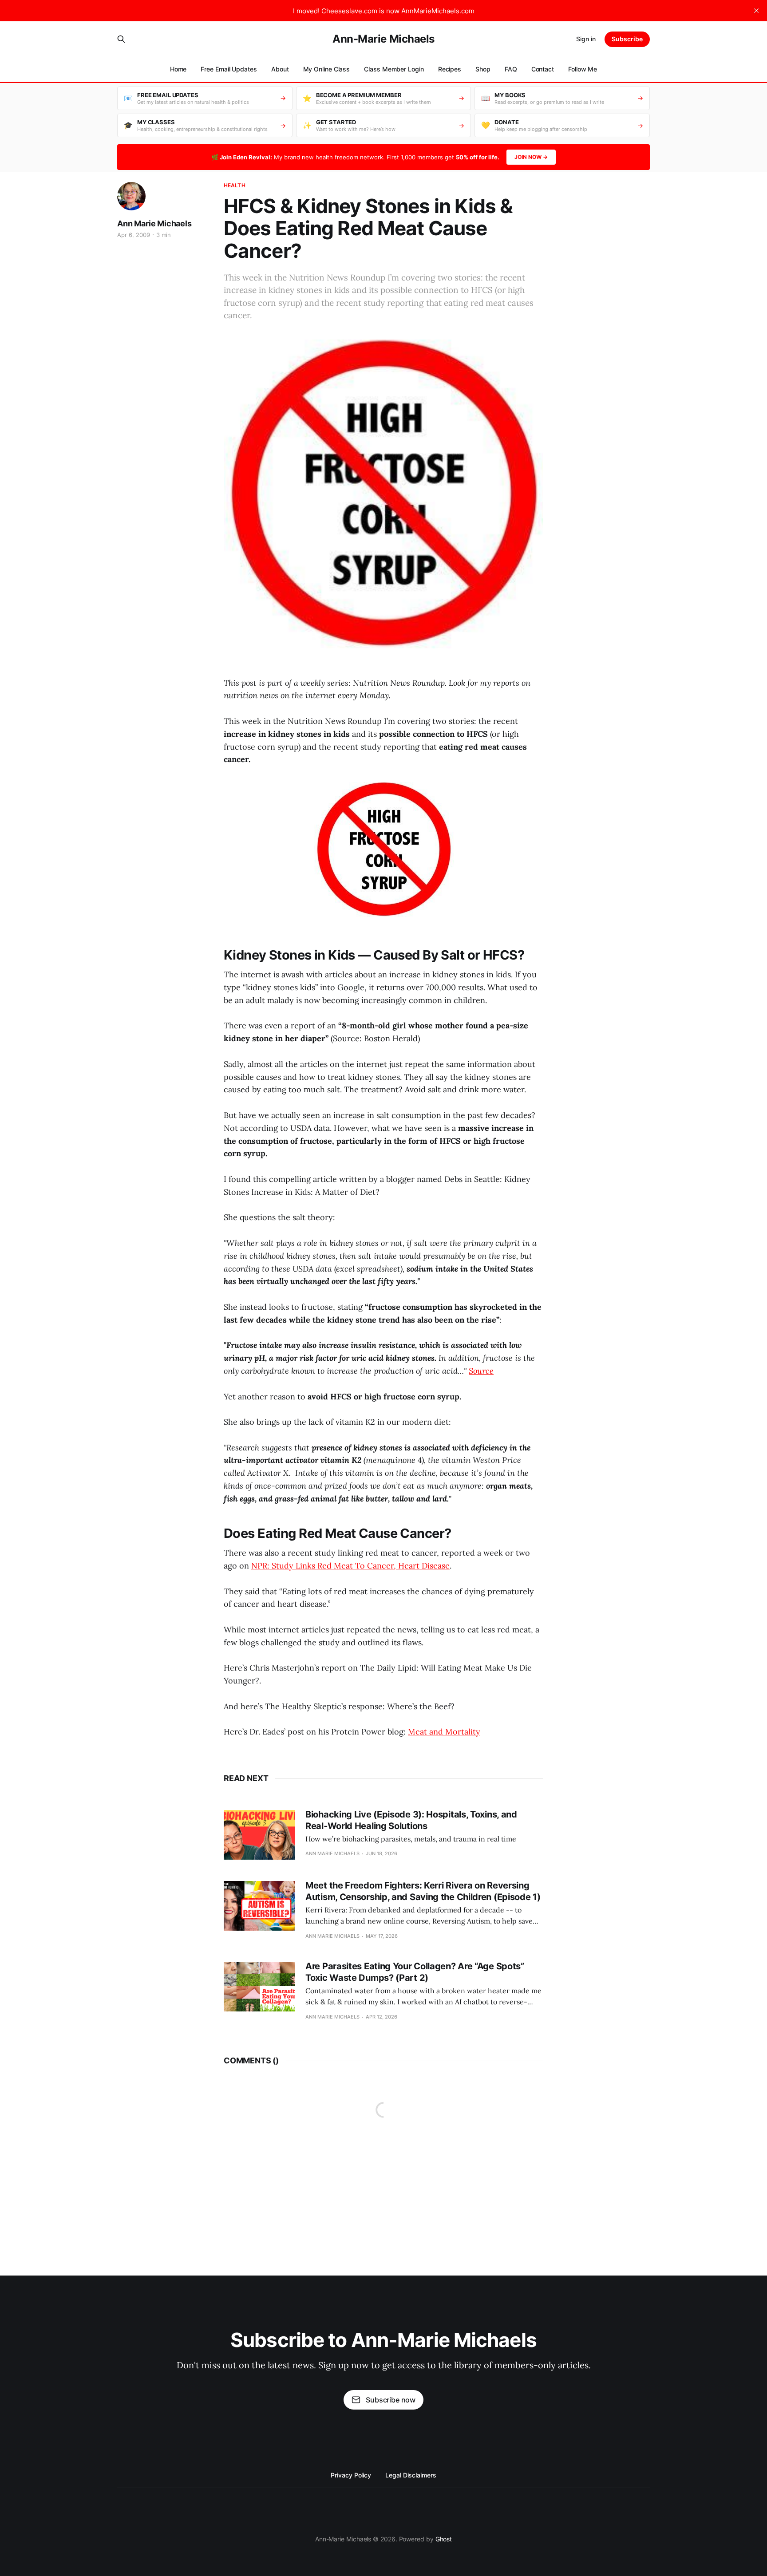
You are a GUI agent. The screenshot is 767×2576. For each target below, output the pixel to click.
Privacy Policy (351, 2475)
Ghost (444, 2539)
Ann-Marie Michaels (383, 39)
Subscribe (627, 39)
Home (178, 69)
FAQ (511, 69)
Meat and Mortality (444, 1732)
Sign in (586, 39)
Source (481, 1371)
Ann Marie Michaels (154, 223)
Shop (483, 69)
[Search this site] (121, 39)
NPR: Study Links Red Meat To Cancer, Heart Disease (350, 1566)
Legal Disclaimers (411, 2475)
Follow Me (583, 69)
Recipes (450, 69)
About (280, 69)
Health (235, 185)
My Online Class (327, 69)
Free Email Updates (229, 69)
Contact (543, 69)
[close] (756, 11)
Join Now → (531, 157)
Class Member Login (394, 69)
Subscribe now (391, 2400)
